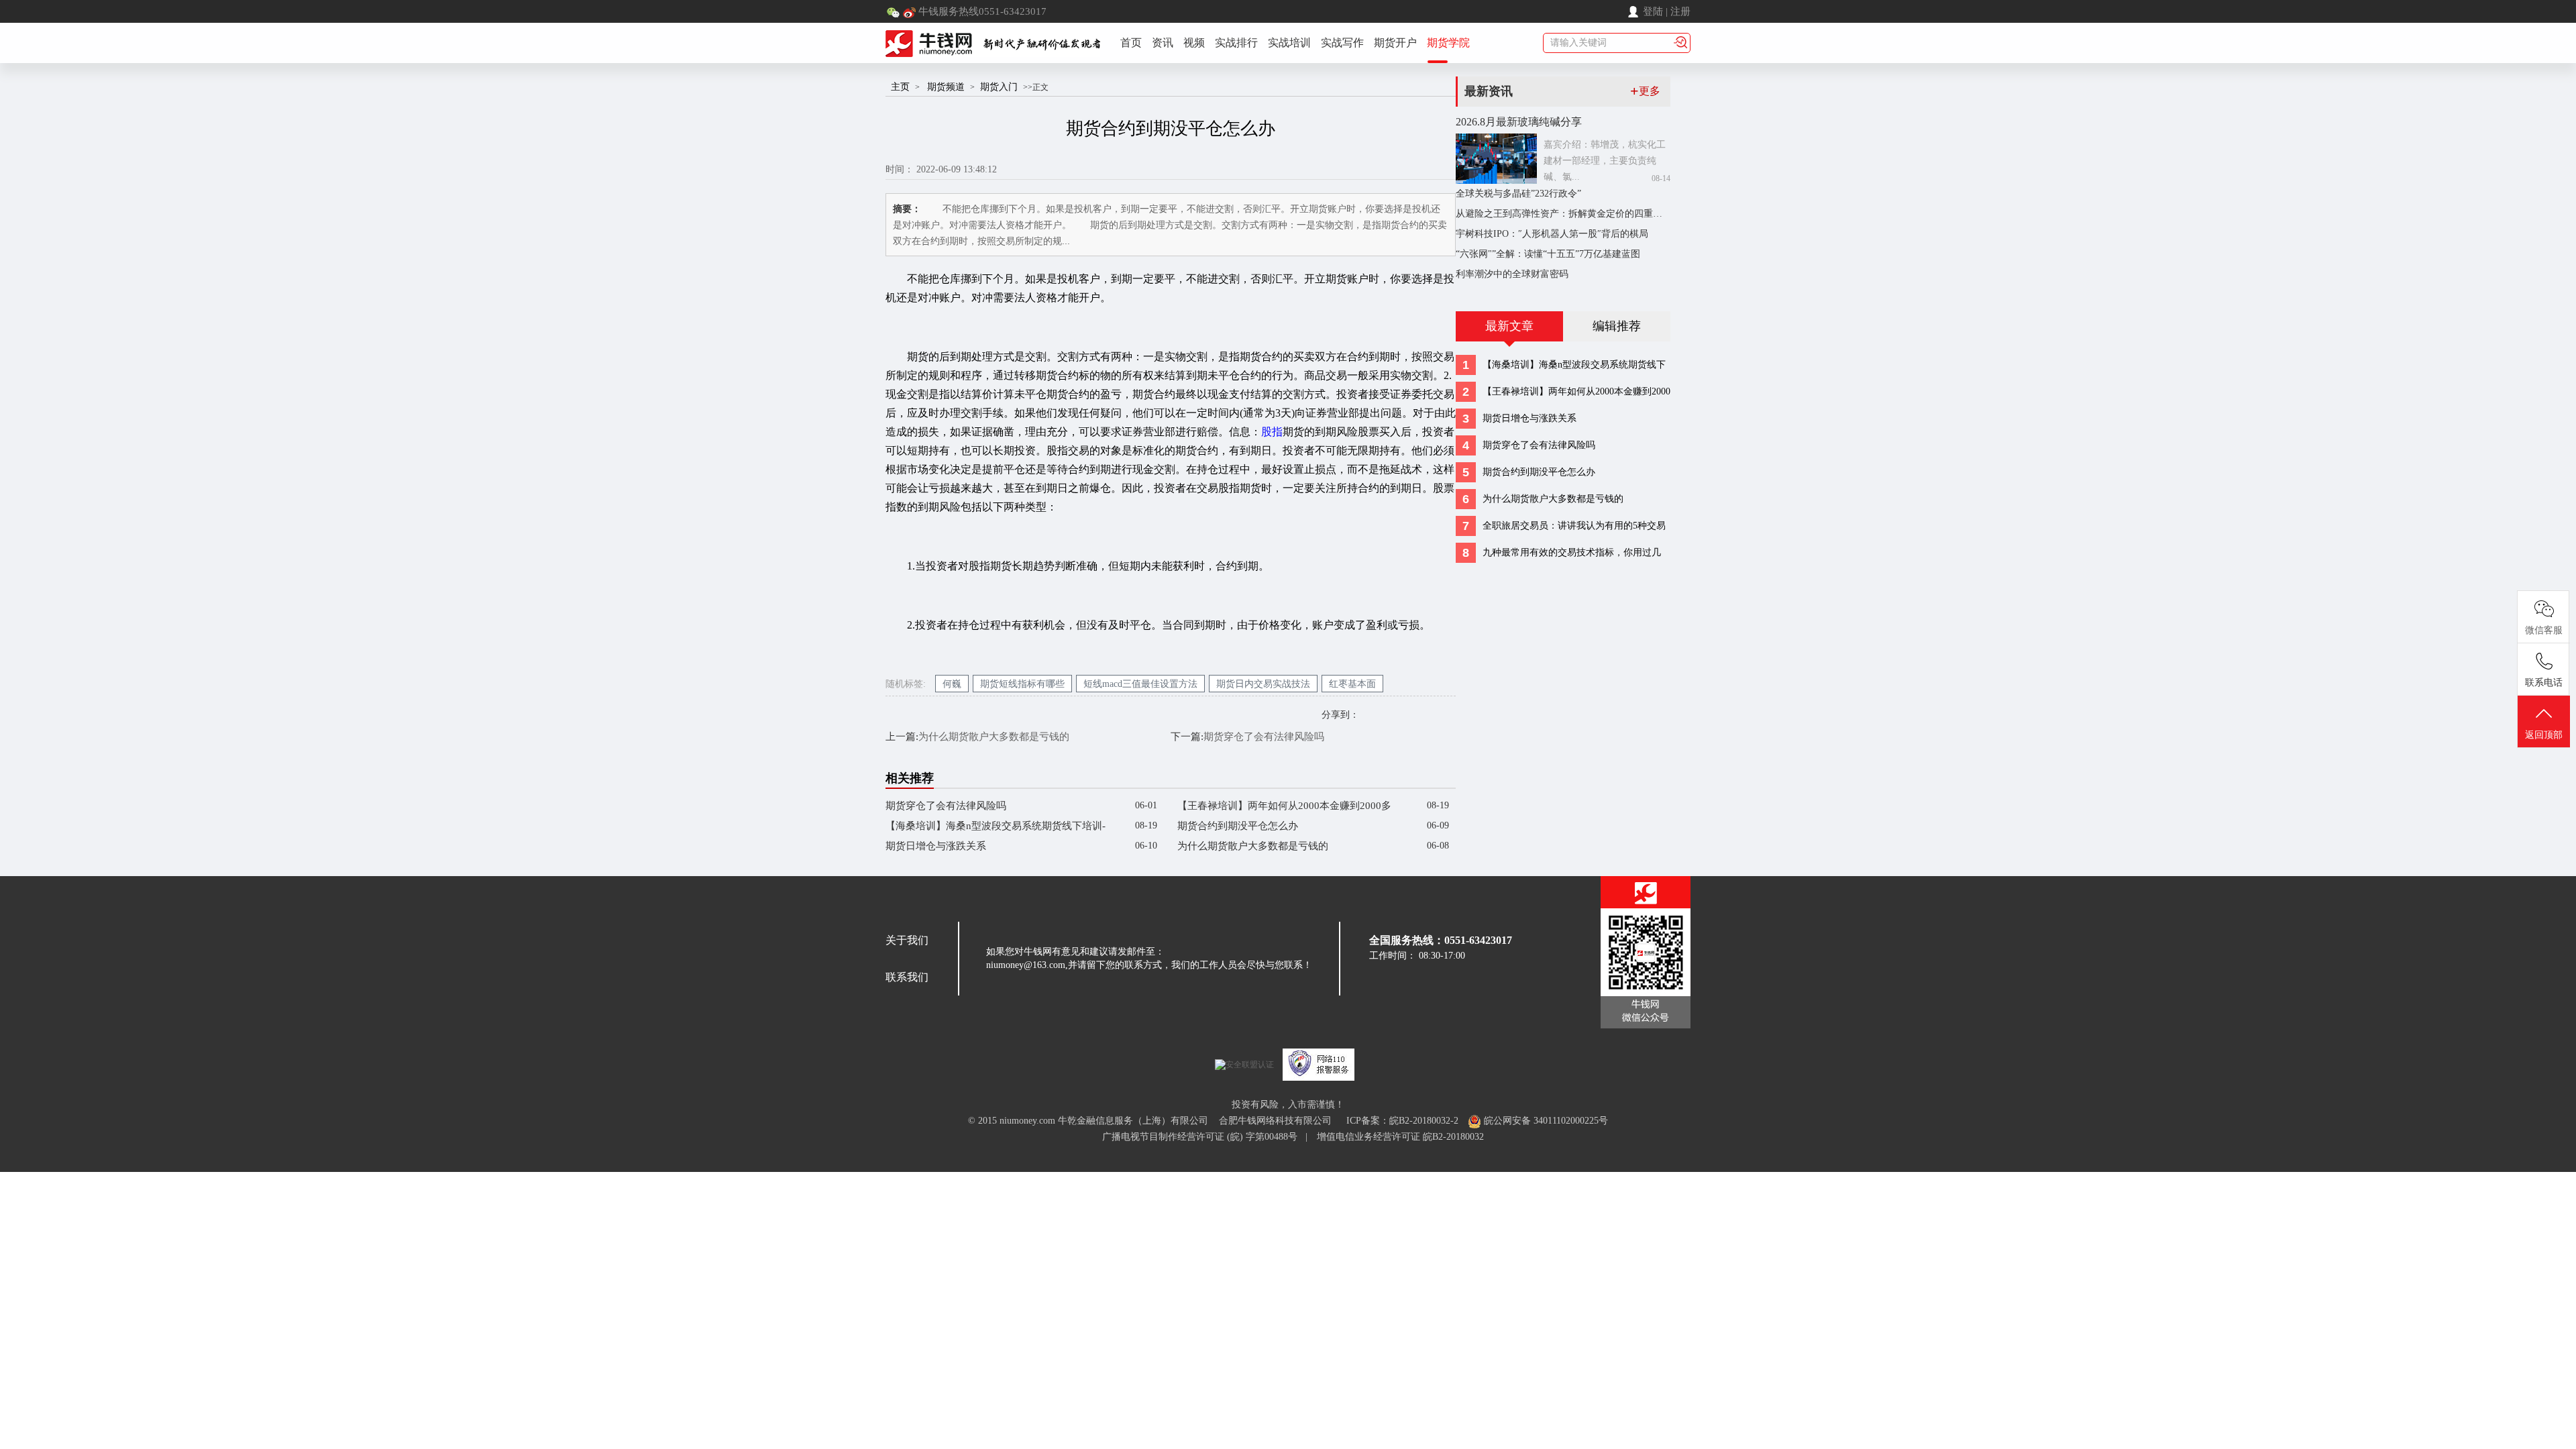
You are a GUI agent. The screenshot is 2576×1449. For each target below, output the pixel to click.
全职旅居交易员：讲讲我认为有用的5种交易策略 (1574, 528)
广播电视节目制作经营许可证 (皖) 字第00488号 (1204, 1137)
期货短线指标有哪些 (1022, 684)
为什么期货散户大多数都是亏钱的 (994, 737)
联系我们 (907, 977)
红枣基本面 (1352, 684)
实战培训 (1289, 43)
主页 (900, 87)
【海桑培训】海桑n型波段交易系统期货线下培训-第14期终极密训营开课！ (996, 828)
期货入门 (999, 87)
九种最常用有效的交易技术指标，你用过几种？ (1572, 555)
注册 (1680, 11)
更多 (1645, 91)
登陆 (1653, 11)
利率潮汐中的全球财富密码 (1512, 274)
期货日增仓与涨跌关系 (936, 846)
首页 (1131, 43)
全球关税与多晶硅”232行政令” (1518, 194)
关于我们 (907, 940)
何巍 (952, 684)
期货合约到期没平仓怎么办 (1238, 826)
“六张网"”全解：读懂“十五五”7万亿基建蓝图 (1548, 254)
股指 (1272, 432)
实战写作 (1342, 43)
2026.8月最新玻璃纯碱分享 (1519, 122)
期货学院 (1448, 43)
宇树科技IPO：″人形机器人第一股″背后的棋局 (1552, 234)
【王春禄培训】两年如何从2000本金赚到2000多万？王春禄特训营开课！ (1284, 808)
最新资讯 (1489, 91)
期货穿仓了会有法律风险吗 (1264, 737)
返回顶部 (2544, 735)
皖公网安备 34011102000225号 (1545, 1121)
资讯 (1163, 43)
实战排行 (1236, 43)
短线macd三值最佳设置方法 (1140, 684)
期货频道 (946, 87)
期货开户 (1395, 43)
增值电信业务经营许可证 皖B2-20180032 (1400, 1137)
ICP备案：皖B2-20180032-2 (1402, 1121)
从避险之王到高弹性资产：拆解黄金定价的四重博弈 (1564, 214)
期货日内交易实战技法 (1263, 684)
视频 (1194, 43)
